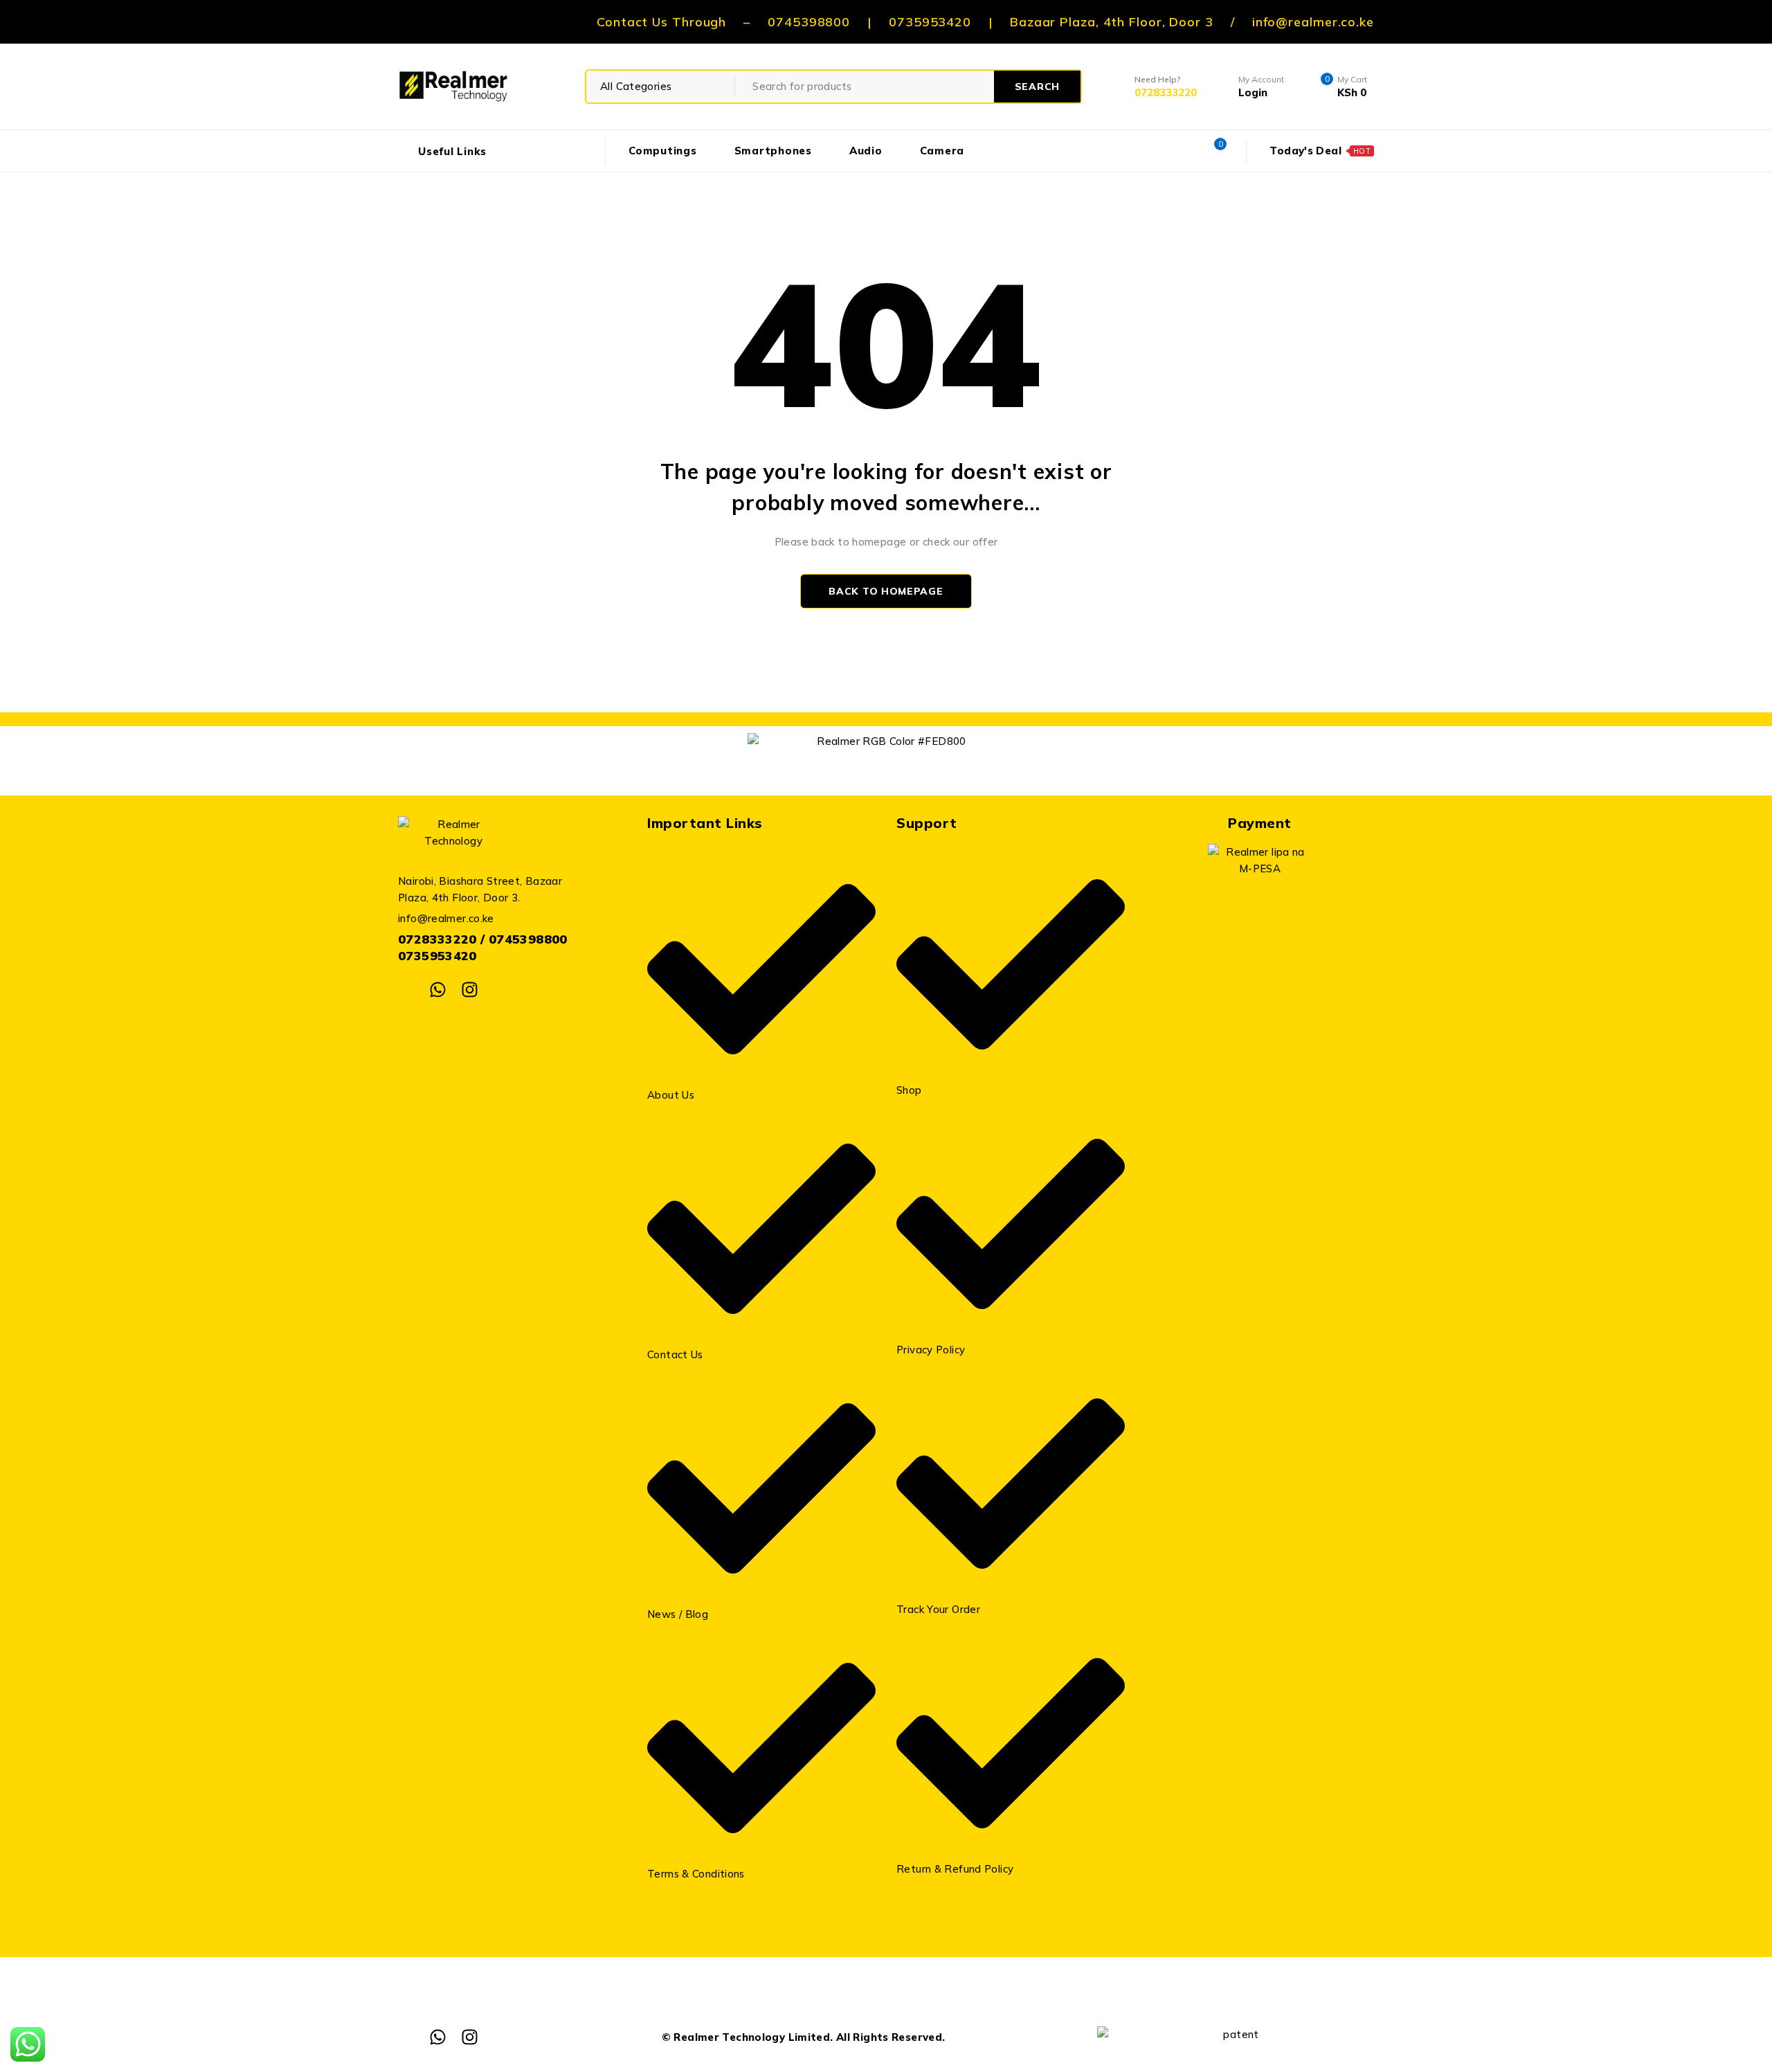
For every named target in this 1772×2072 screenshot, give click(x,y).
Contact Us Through (661, 22)
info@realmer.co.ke (1313, 22)
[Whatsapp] (438, 990)
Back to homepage (886, 591)
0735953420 (930, 22)
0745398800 (809, 22)
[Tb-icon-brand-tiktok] (501, 990)
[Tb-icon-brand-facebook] (407, 990)
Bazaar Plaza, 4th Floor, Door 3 (1112, 22)
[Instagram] (470, 990)
